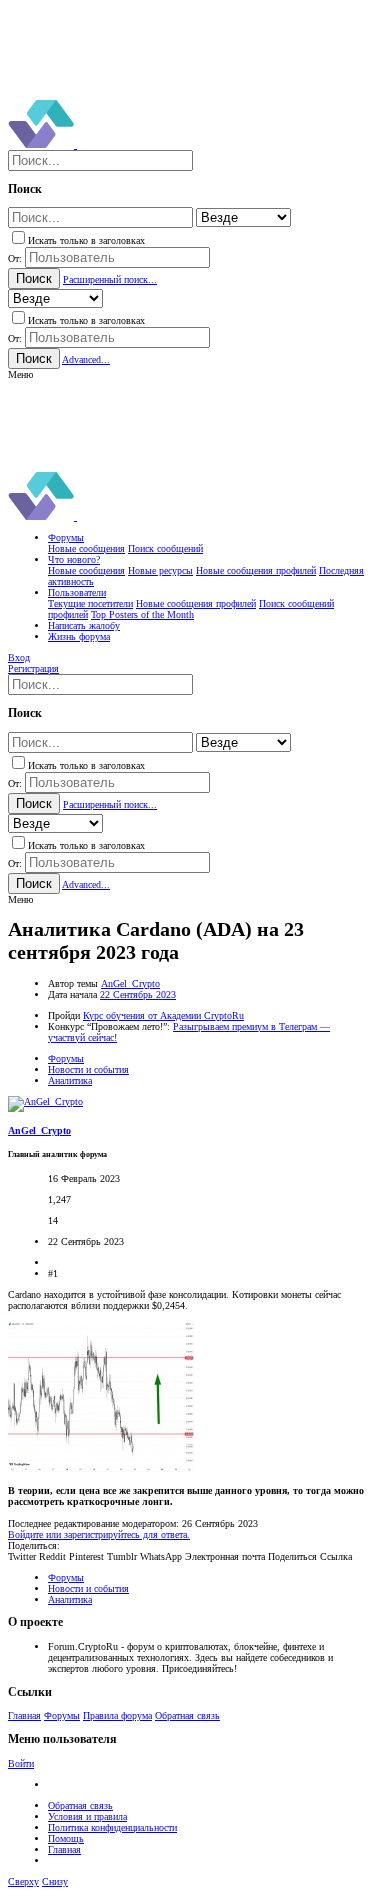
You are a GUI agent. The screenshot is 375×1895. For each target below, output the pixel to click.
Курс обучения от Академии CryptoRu (163, 1015)
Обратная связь (187, 1715)
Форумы (62, 1715)
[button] (20, 374)
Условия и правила (87, 1816)
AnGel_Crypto (130, 983)
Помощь (66, 1838)
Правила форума (117, 1715)
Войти (21, 1763)
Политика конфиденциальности (112, 1827)
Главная (24, 1715)
